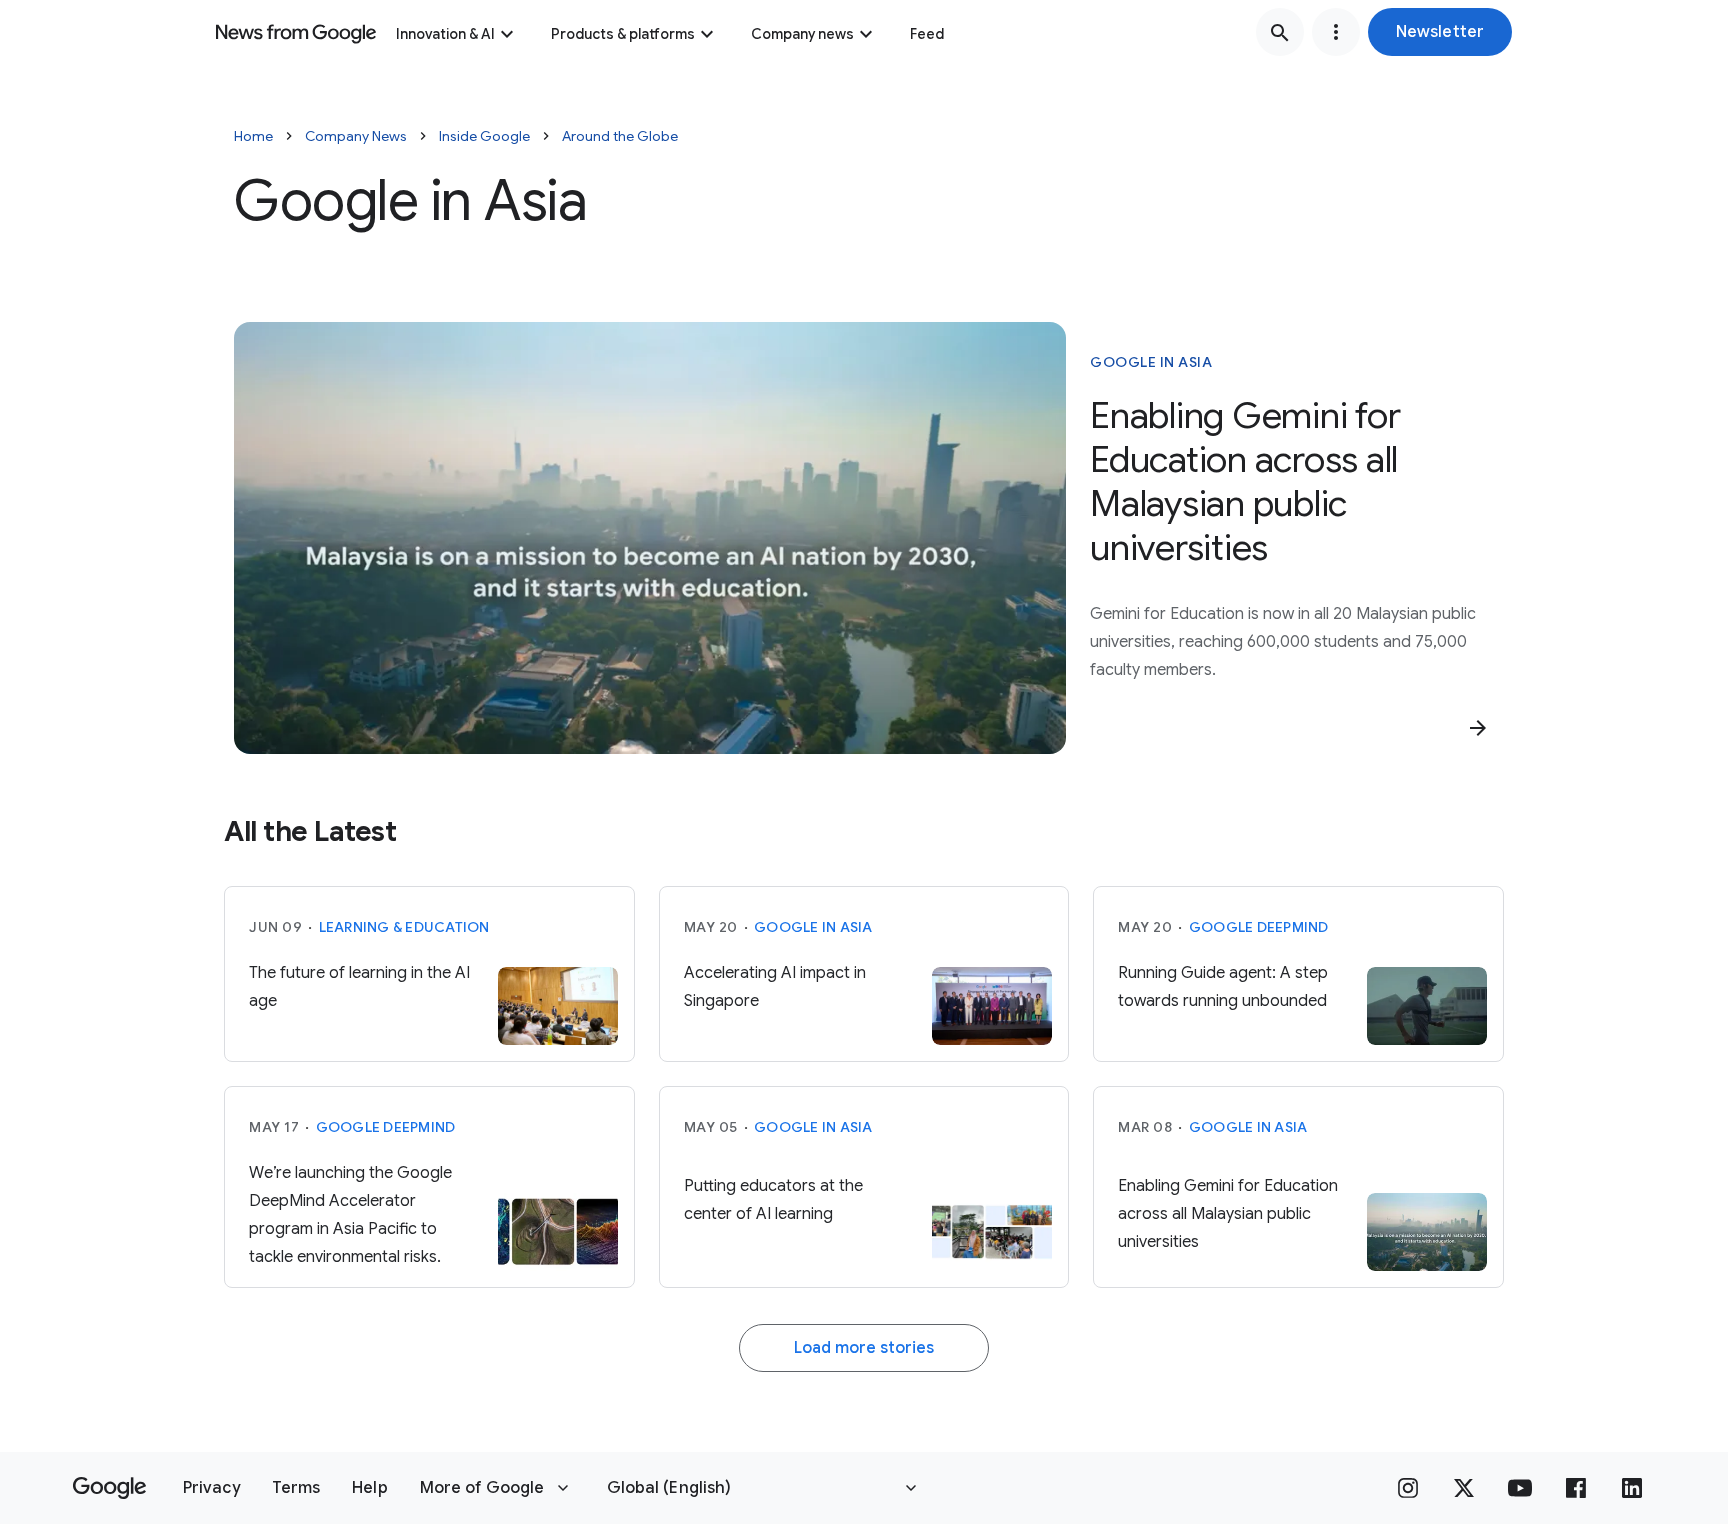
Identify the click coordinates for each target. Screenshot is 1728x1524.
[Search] (1280, 32)
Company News (356, 136)
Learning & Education (404, 927)
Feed (927, 34)
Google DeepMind (1259, 927)
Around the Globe (620, 136)
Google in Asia (1151, 362)
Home (253, 136)
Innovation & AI (445, 34)
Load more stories (864, 1348)
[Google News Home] (296, 32)
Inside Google (484, 136)
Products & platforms (623, 34)
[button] (1440, 32)
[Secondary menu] (1336, 32)
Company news (802, 34)
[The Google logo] (109, 1488)
